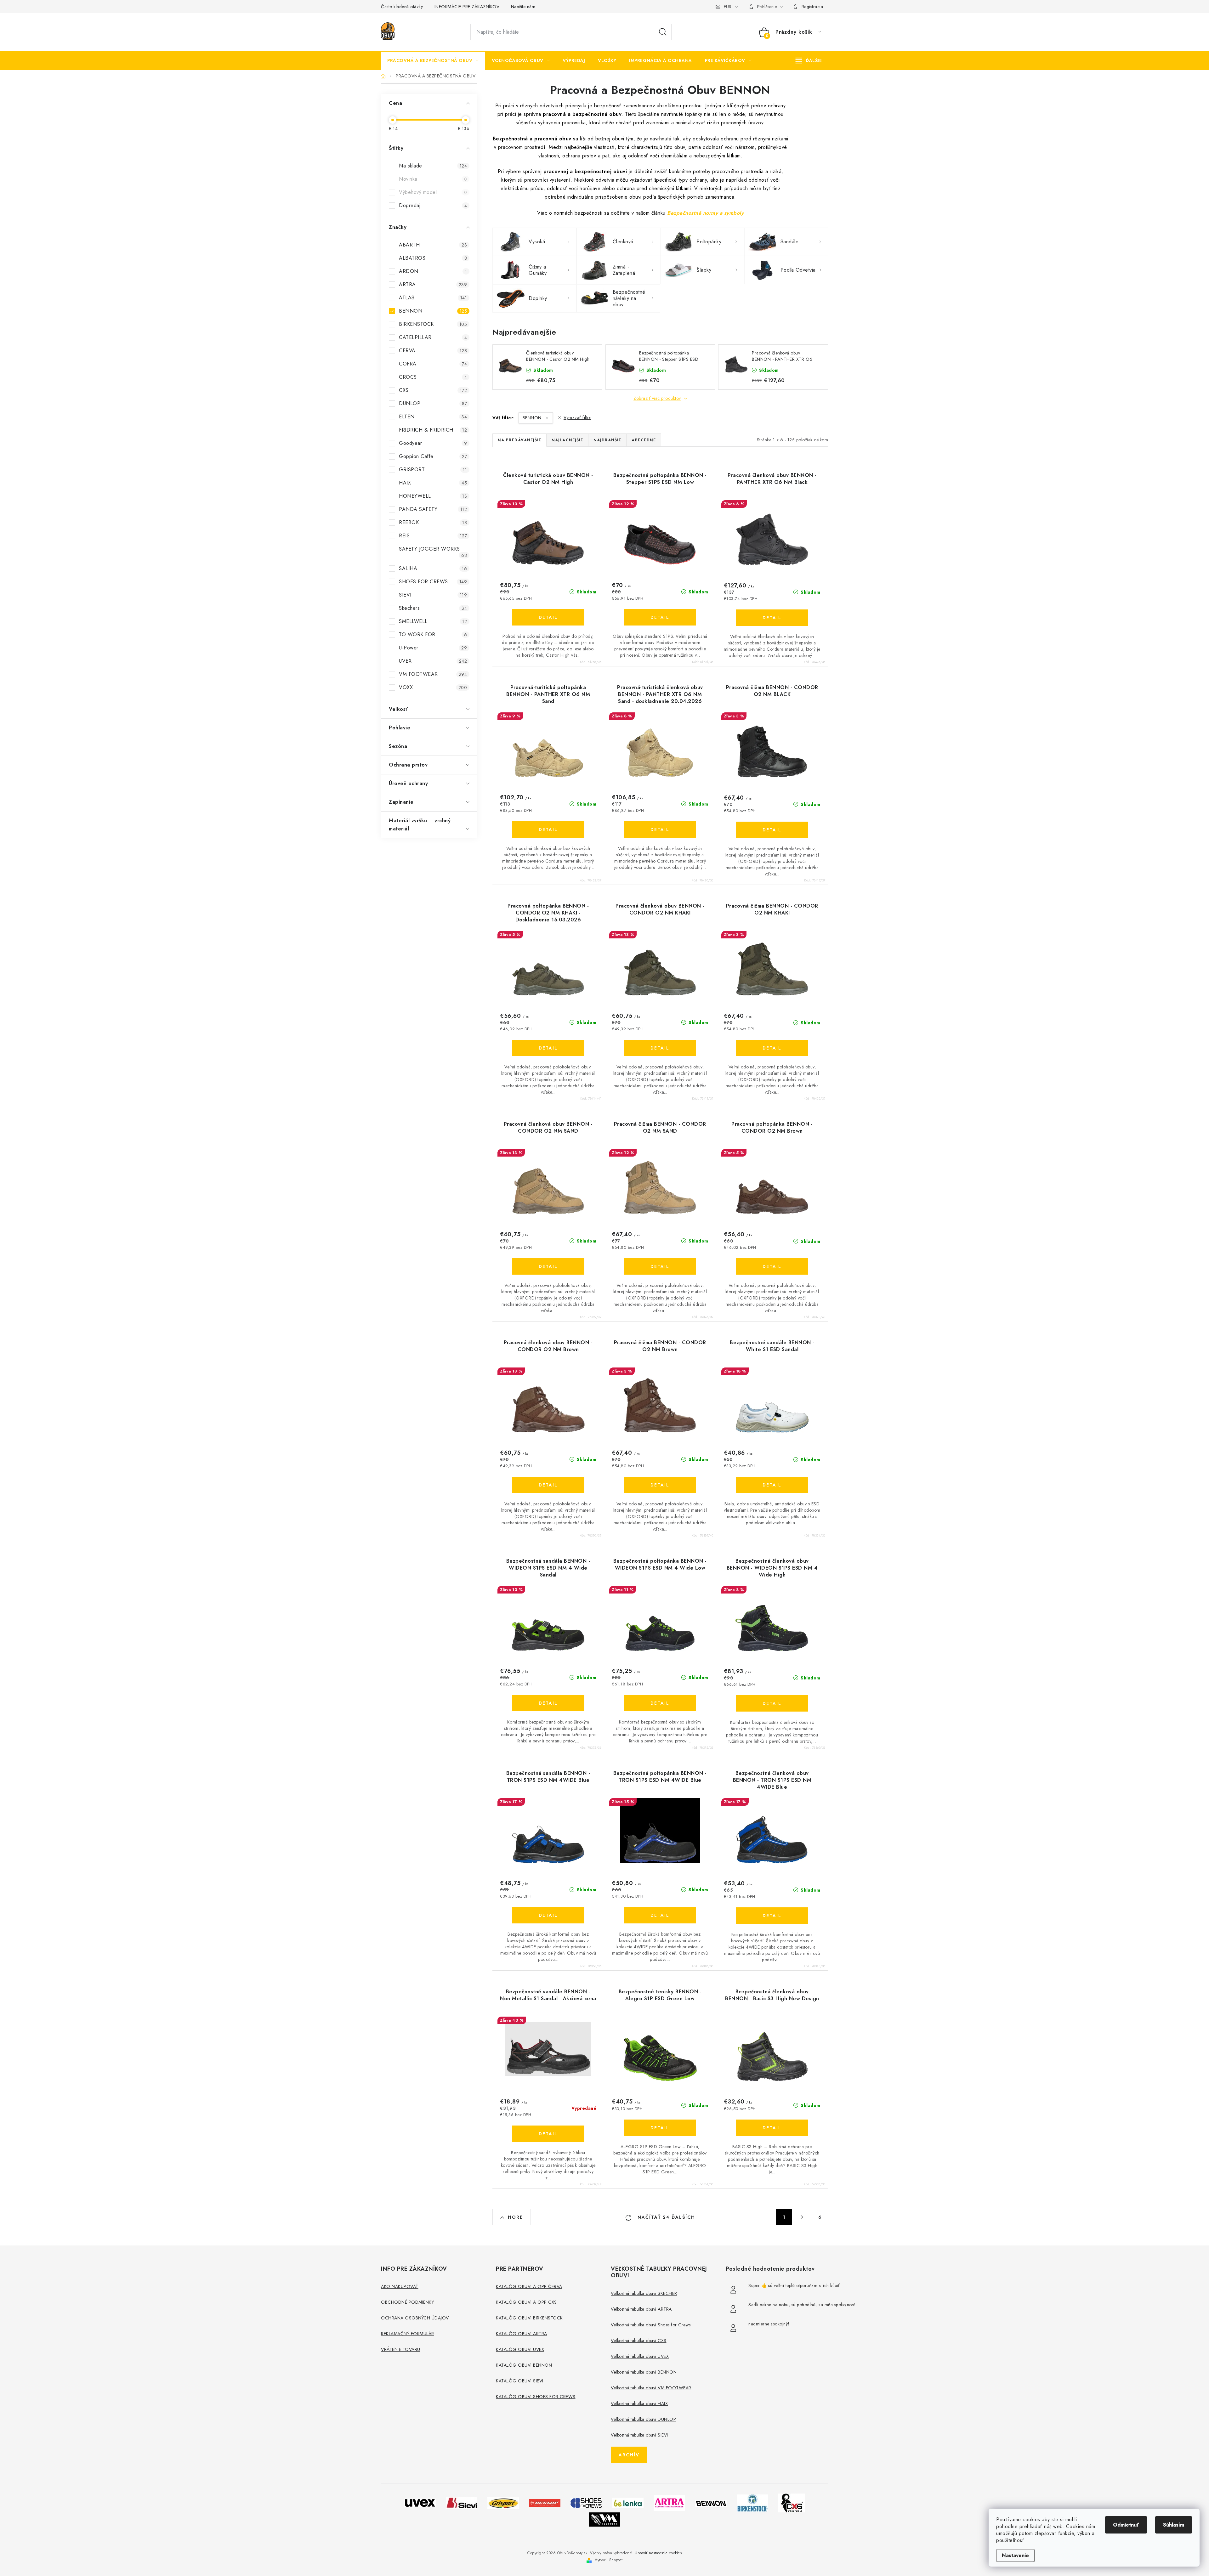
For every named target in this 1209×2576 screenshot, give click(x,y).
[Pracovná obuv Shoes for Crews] (586, 2502)
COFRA (433, 364)
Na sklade (433, 166)
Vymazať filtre (577, 417)
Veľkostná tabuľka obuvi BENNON (644, 2372)
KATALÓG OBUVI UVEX (520, 2349)
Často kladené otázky (402, 7)
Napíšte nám (523, 7)
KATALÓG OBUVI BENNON (524, 2365)
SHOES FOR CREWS (433, 582)
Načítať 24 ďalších (665, 2217)
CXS (433, 390)
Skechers (433, 608)
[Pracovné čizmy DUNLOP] (545, 2502)
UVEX (433, 661)
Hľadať (663, 32)
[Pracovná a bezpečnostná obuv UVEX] (420, 2502)
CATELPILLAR (433, 337)
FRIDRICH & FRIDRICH (433, 430)
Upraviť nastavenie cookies (658, 2553)
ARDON (433, 271)
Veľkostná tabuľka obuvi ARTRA (641, 2309)
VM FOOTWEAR (433, 674)
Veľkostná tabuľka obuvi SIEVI (639, 2435)
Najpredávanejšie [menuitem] (519, 440)
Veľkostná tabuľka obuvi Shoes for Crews (651, 2325)
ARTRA (433, 284)
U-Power (433, 648)
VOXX (433, 687)
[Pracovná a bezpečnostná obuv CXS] (792, 2502)
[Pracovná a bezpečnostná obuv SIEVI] (462, 2502)
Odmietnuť (1126, 2525)
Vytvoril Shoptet (609, 2560)
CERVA (433, 351)
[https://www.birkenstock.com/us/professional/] (752, 2502)
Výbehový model (433, 192)
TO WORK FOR (433, 634)
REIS (433, 536)
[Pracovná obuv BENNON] (711, 2503)
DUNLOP (433, 403)
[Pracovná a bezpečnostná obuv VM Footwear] (604, 2519)
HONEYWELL (433, 496)
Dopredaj (433, 205)
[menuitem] (433, 60)
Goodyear (433, 443)
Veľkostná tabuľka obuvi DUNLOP (643, 2419)
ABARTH (433, 245)
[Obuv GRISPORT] (503, 2502)
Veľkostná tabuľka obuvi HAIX (639, 2403)
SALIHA (433, 568)
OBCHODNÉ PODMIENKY (407, 2302)
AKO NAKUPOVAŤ (400, 2286)
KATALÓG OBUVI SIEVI (520, 2381)
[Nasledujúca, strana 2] (802, 2217)
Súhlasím (1174, 2525)
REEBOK (433, 522)
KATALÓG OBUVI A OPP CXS (526, 2302)
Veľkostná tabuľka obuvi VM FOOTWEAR (651, 2388)
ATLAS (433, 298)
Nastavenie (1015, 2555)
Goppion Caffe (433, 456)
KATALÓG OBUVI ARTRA (522, 2334)
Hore (515, 2217)
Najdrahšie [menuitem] (607, 440)
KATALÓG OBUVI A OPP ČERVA (529, 2286)
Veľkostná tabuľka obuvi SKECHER (644, 2293)
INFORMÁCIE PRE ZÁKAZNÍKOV (467, 7)
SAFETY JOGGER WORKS (433, 552)
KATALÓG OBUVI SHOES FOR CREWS (536, 2397)
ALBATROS (433, 258)
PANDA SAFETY (433, 509)
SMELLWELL (433, 621)
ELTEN (433, 417)
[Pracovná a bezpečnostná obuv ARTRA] (669, 2502)
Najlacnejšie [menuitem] (567, 440)
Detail (548, 617)
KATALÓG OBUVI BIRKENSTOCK (529, 2318)
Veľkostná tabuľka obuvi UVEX (640, 2356)
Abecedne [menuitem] (644, 440)
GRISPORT (433, 470)
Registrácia (812, 7)
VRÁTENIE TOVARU (401, 2349)
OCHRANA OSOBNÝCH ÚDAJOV (415, 2318)
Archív (629, 2455)
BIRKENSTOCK (433, 324)
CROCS (433, 377)
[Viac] (809, 60)
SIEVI (433, 595)
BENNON (433, 311)
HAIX (433, 483)
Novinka (433, 179)
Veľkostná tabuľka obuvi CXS (639, 2341)
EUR (728, 7)
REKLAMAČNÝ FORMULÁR (408, 2334)
